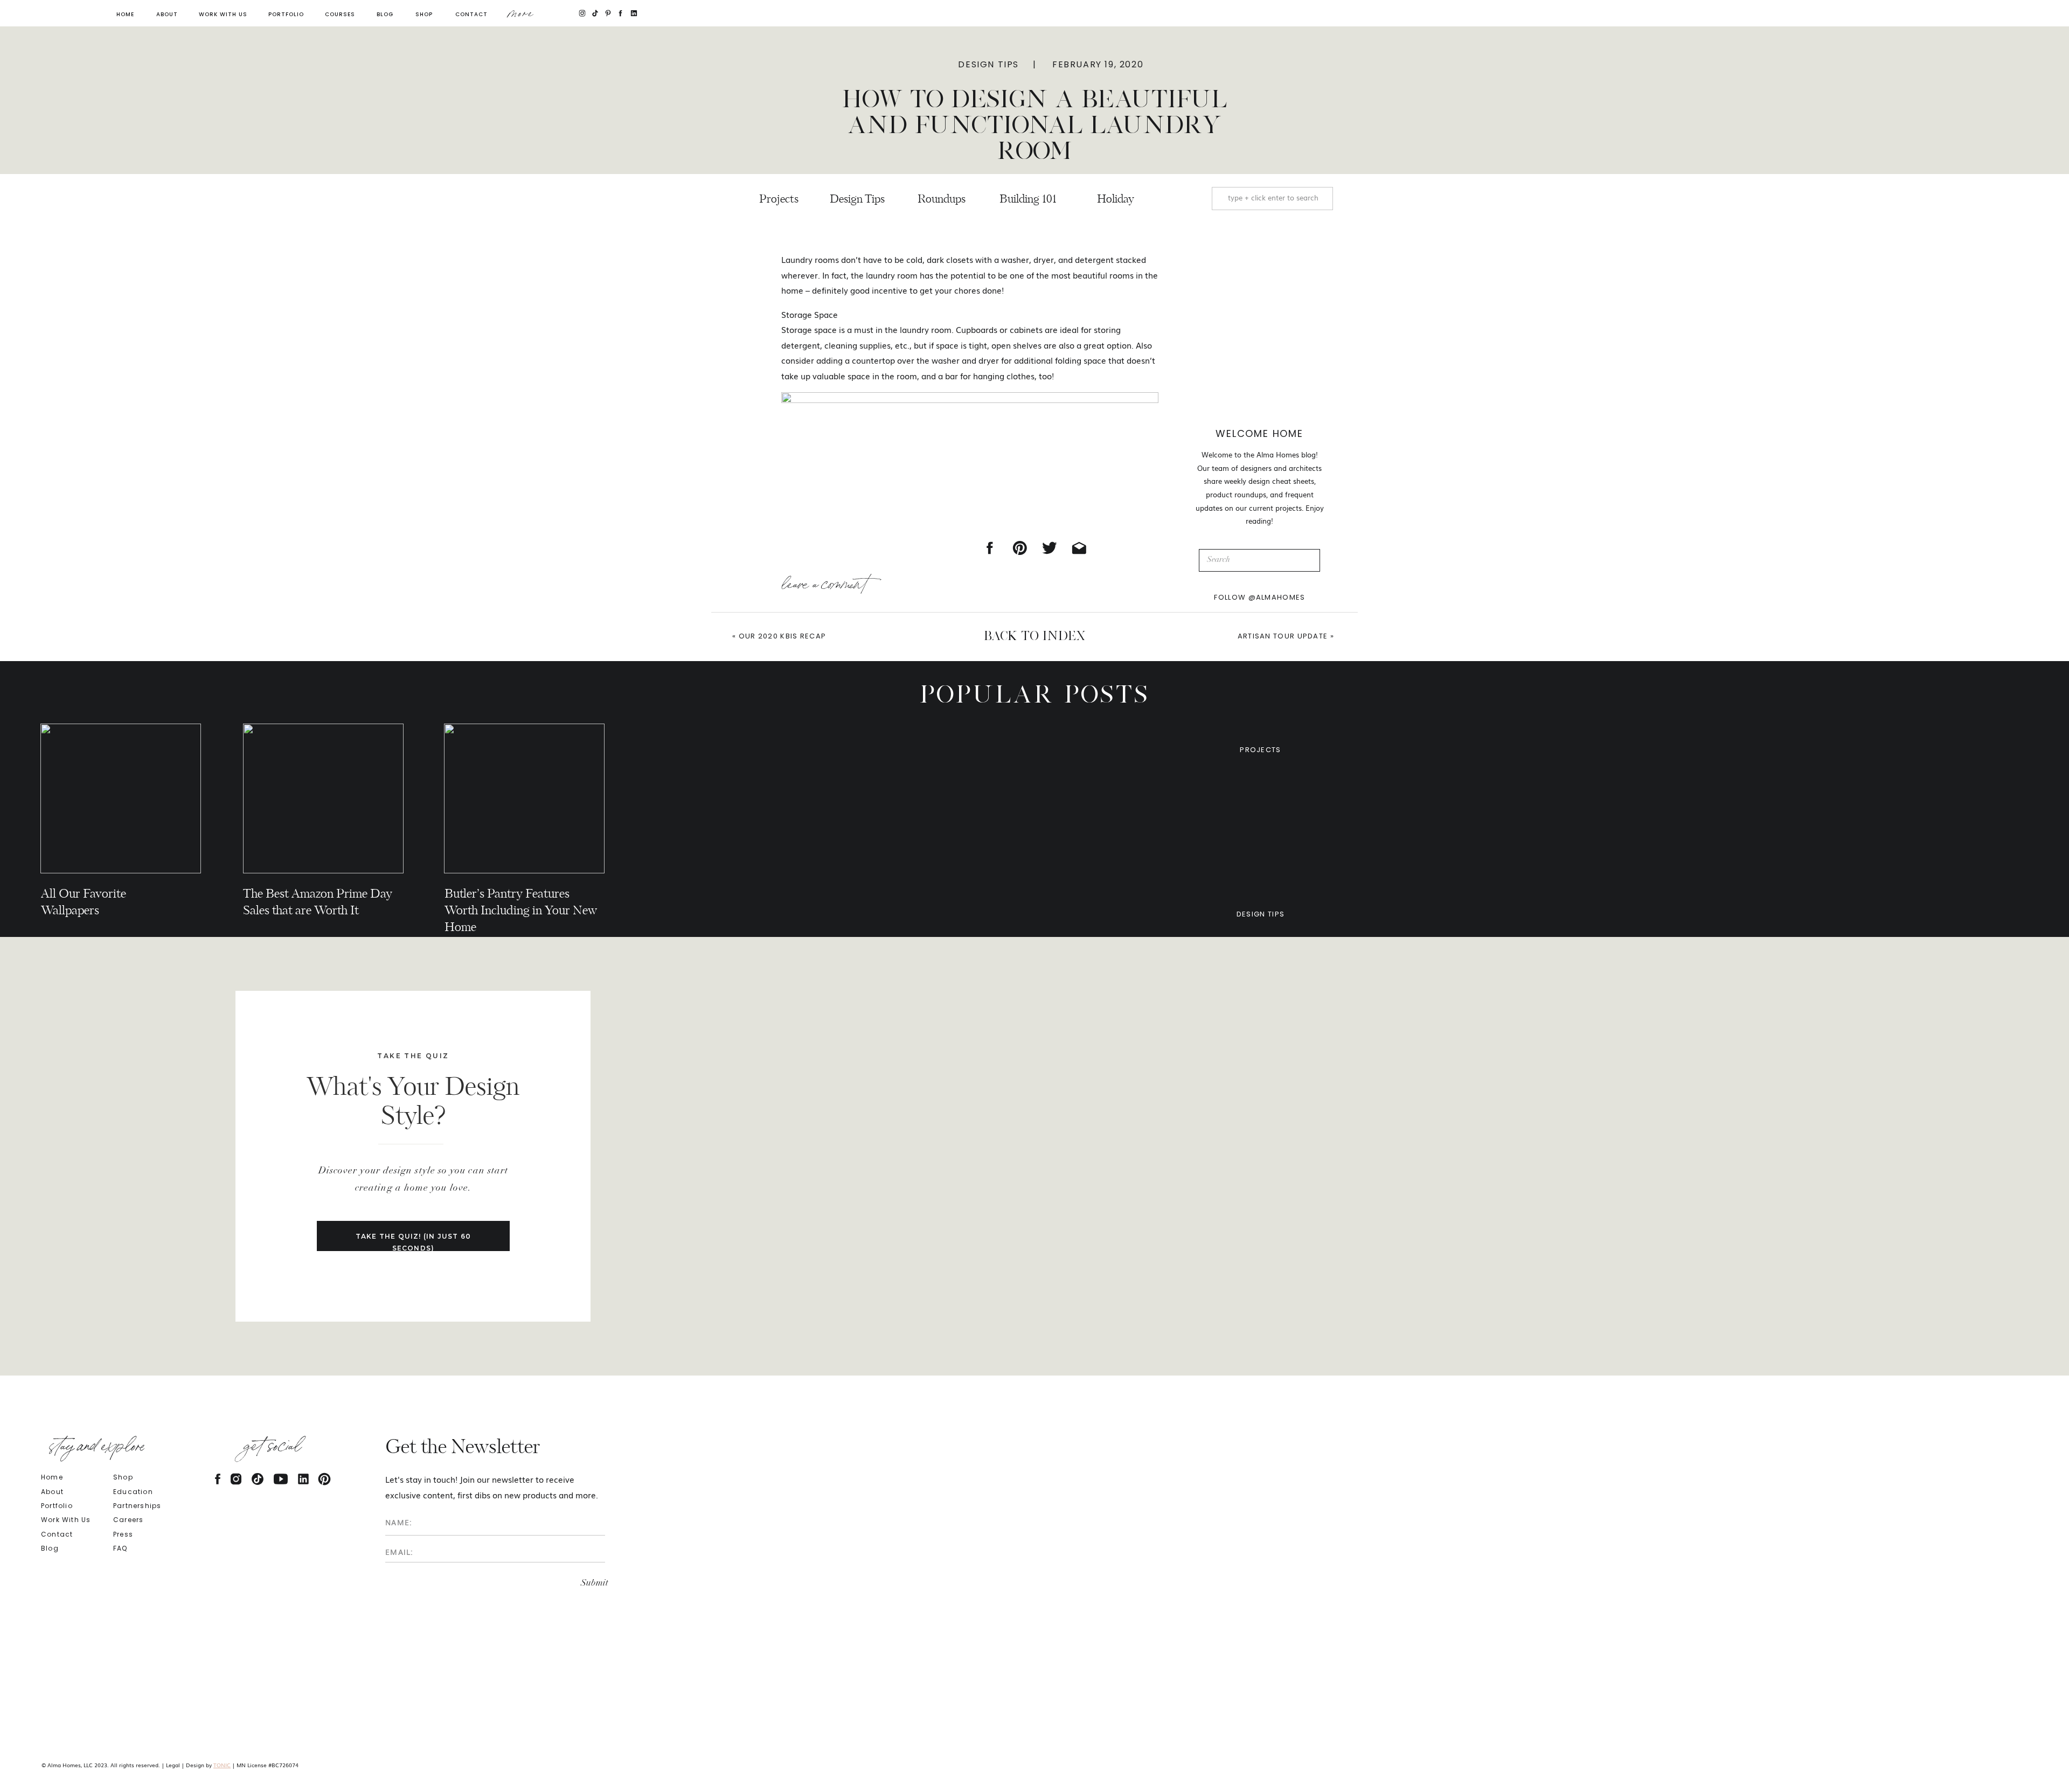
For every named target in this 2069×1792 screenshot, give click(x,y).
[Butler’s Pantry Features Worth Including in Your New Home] (524, 798)
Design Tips (988, 64)
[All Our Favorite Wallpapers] (121, 798)
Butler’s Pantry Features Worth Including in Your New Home (521, 911)
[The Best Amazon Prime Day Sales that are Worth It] (323, 798)
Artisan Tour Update (1283, 636)
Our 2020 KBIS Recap (783, 636)
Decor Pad (828, 1611)
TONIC (222, 1765)
